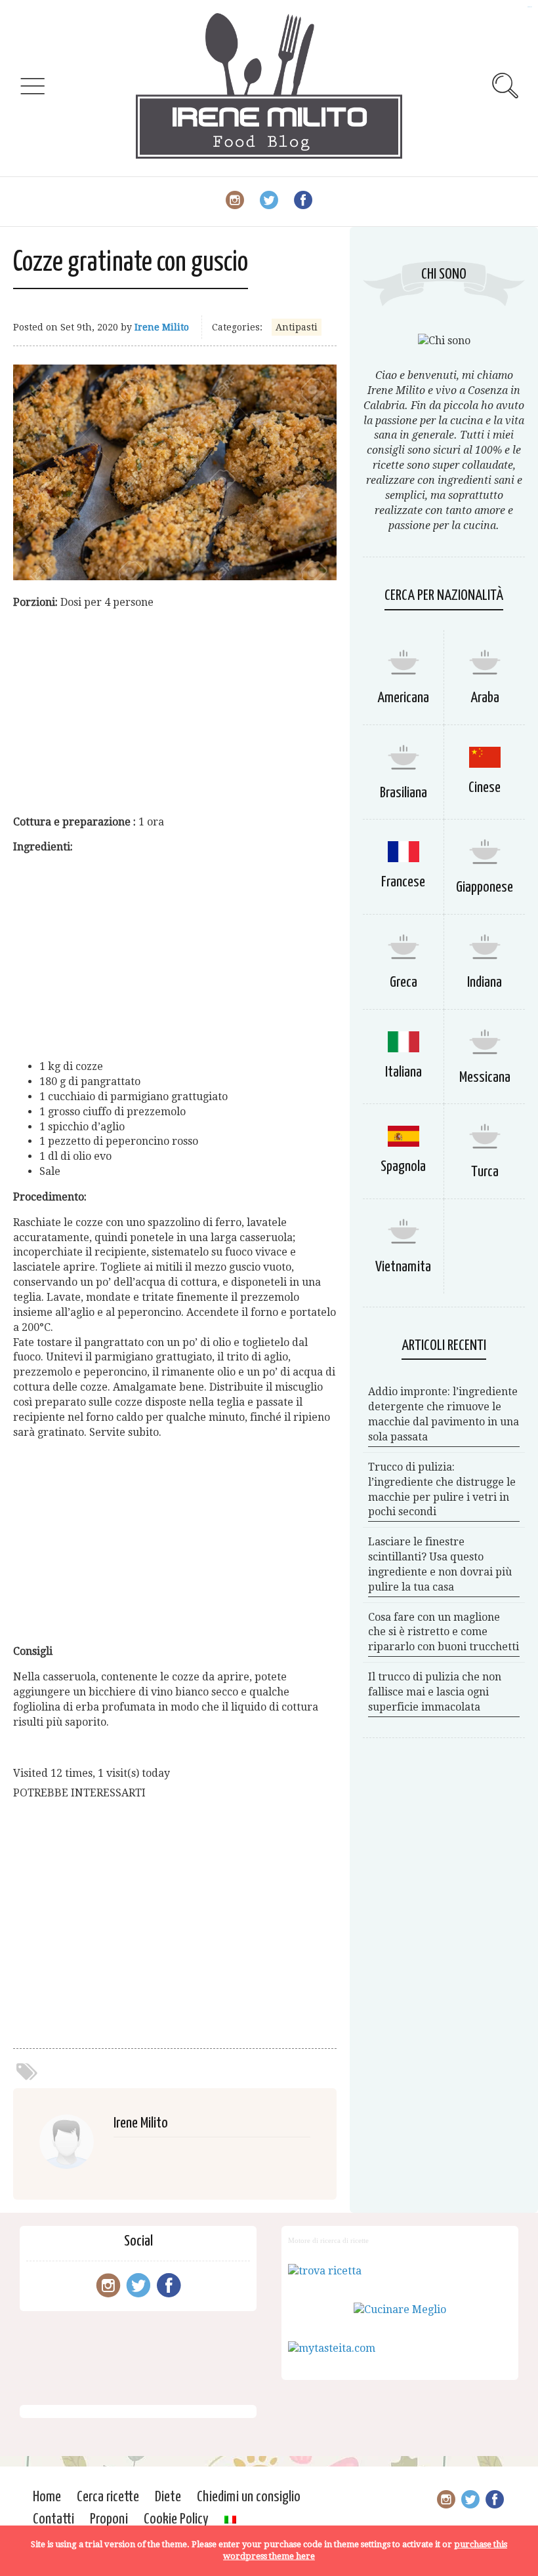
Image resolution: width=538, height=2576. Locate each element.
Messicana (485, 1078)
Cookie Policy (176, 2519)
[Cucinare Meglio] (400, 2309)
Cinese (485, 788)
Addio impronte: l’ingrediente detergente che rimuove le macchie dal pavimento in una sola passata (444, 1414)
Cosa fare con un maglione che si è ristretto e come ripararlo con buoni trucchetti (444, 1632)
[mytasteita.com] (332, 2348)
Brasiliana (403, 793)
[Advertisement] (175, 713)
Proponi (109, 2519)
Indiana (485, 982)
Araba (485, 698)
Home (47, 2497)
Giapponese (485, 887)
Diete (168, 2497)
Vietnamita (403, 1267)
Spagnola (403, 1167)
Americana (403, 698)
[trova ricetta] (325, 2271)
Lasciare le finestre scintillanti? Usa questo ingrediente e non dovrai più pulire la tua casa (440, 1564)
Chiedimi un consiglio (249, 2497)
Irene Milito (162, 327)
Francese (403, 882)
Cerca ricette (108, 2497)
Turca (485, 1172)
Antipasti (297, 327)
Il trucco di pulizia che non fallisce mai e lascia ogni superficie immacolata (435, 1692)
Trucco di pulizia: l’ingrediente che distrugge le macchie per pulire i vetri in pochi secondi (442, 1490)
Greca (403, 982)
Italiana (403, 1072)
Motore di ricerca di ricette (328, 2240)
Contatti (53, 2519)
